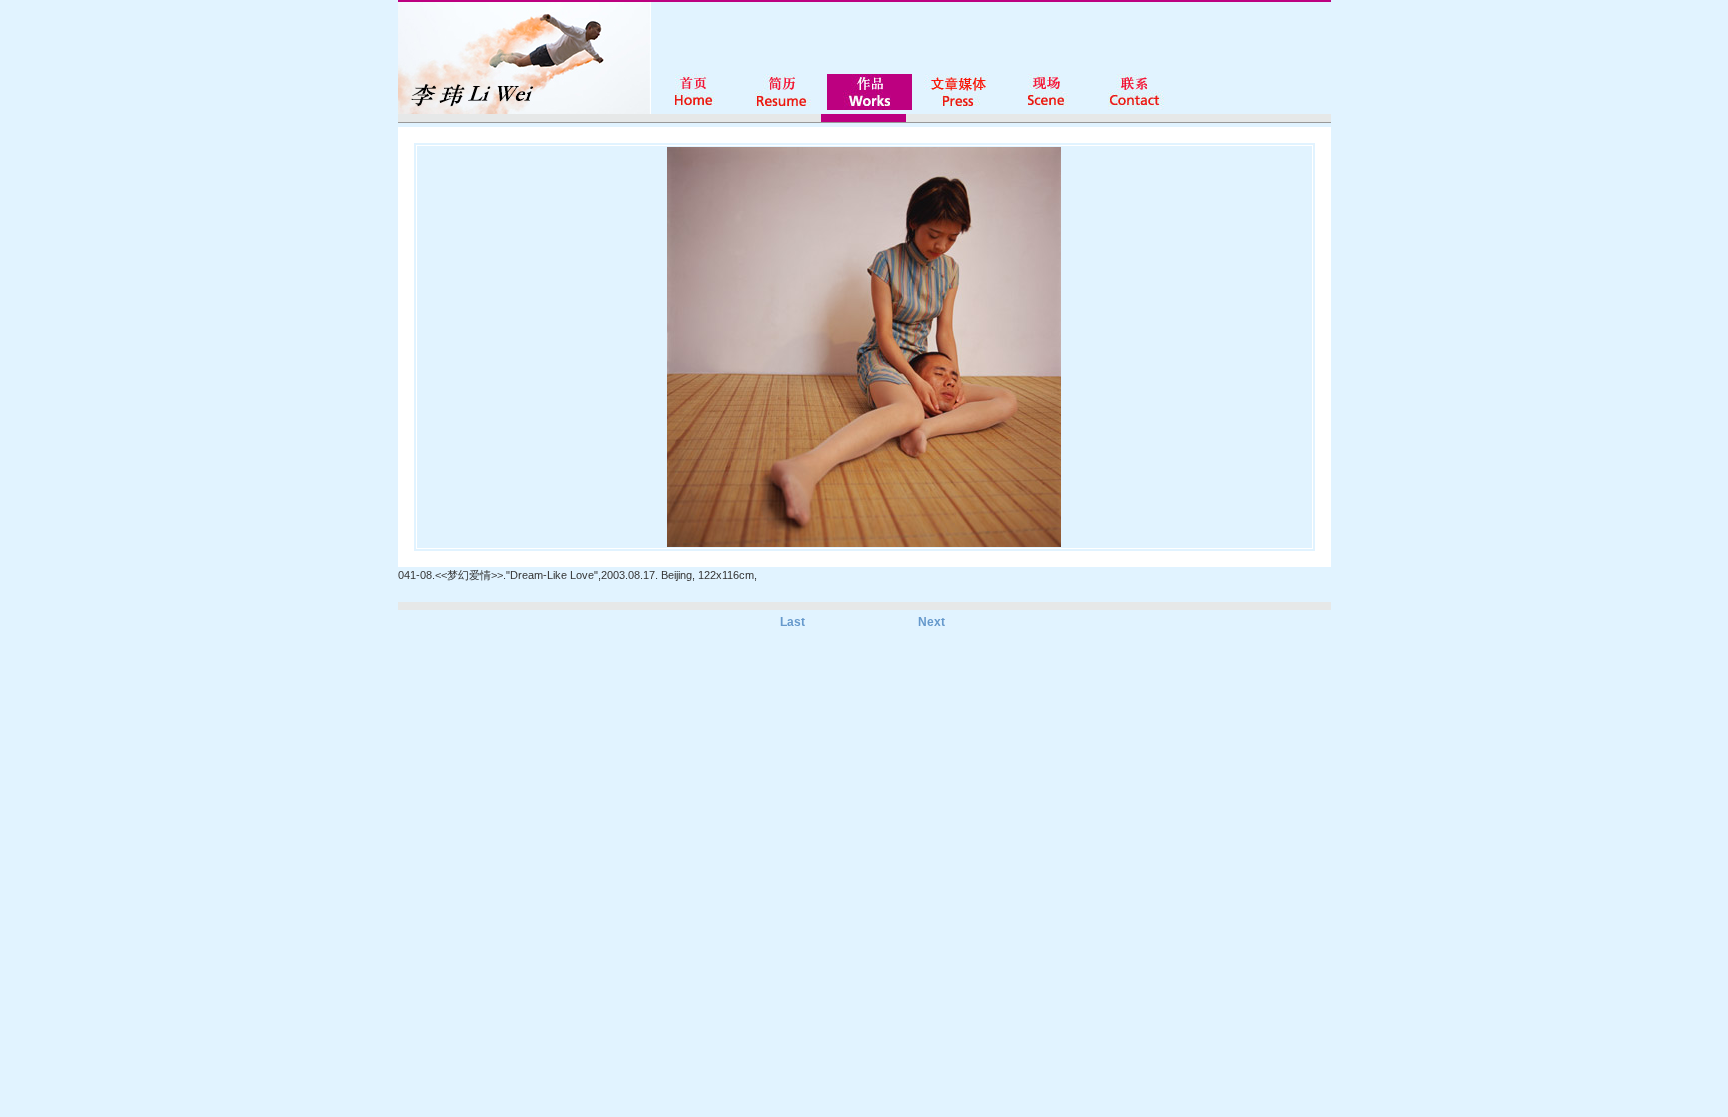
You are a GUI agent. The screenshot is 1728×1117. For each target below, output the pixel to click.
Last (792, 622)
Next (931, 622)
